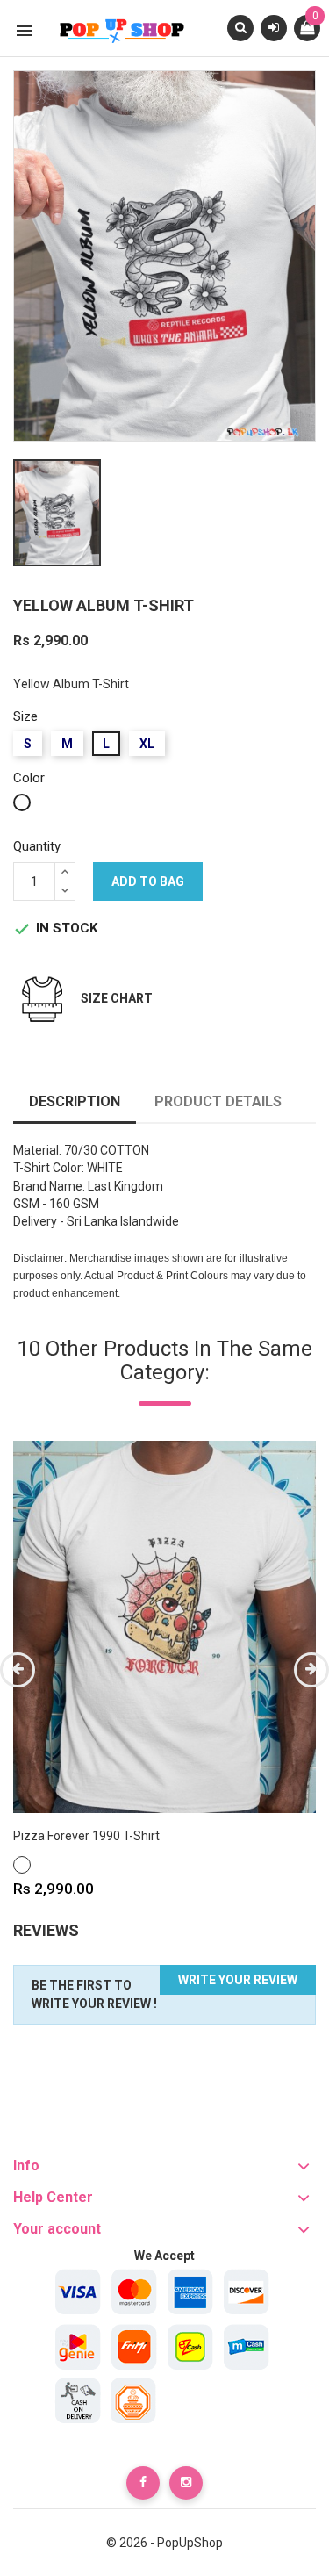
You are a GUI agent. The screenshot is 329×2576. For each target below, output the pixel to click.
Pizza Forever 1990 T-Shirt (86, 1836)
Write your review (238, 1980)
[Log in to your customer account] (274, 27)
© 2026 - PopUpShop (164, 2543)
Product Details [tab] (218, 1101)
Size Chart (117, 998)
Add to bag (148, 881)
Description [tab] (75, 1101)
